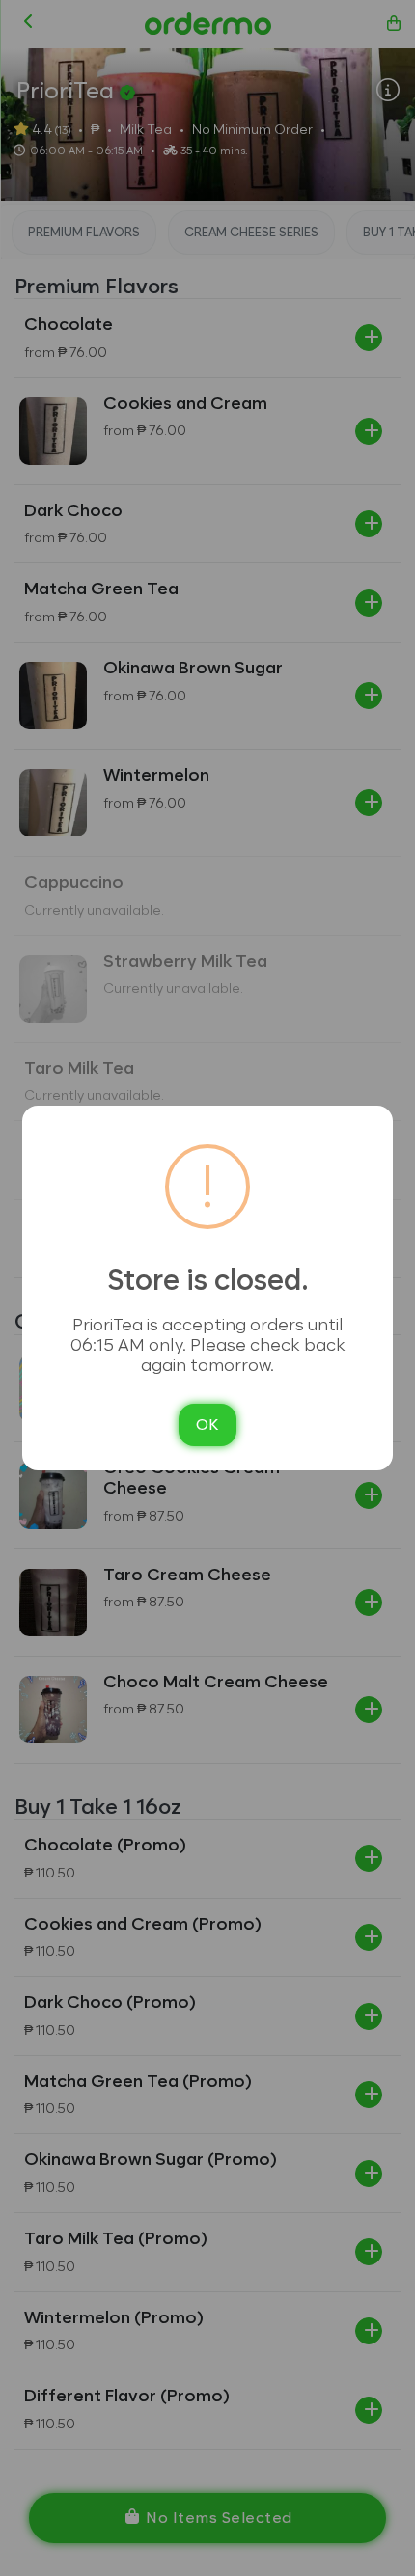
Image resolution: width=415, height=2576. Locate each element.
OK (207, 1425)
